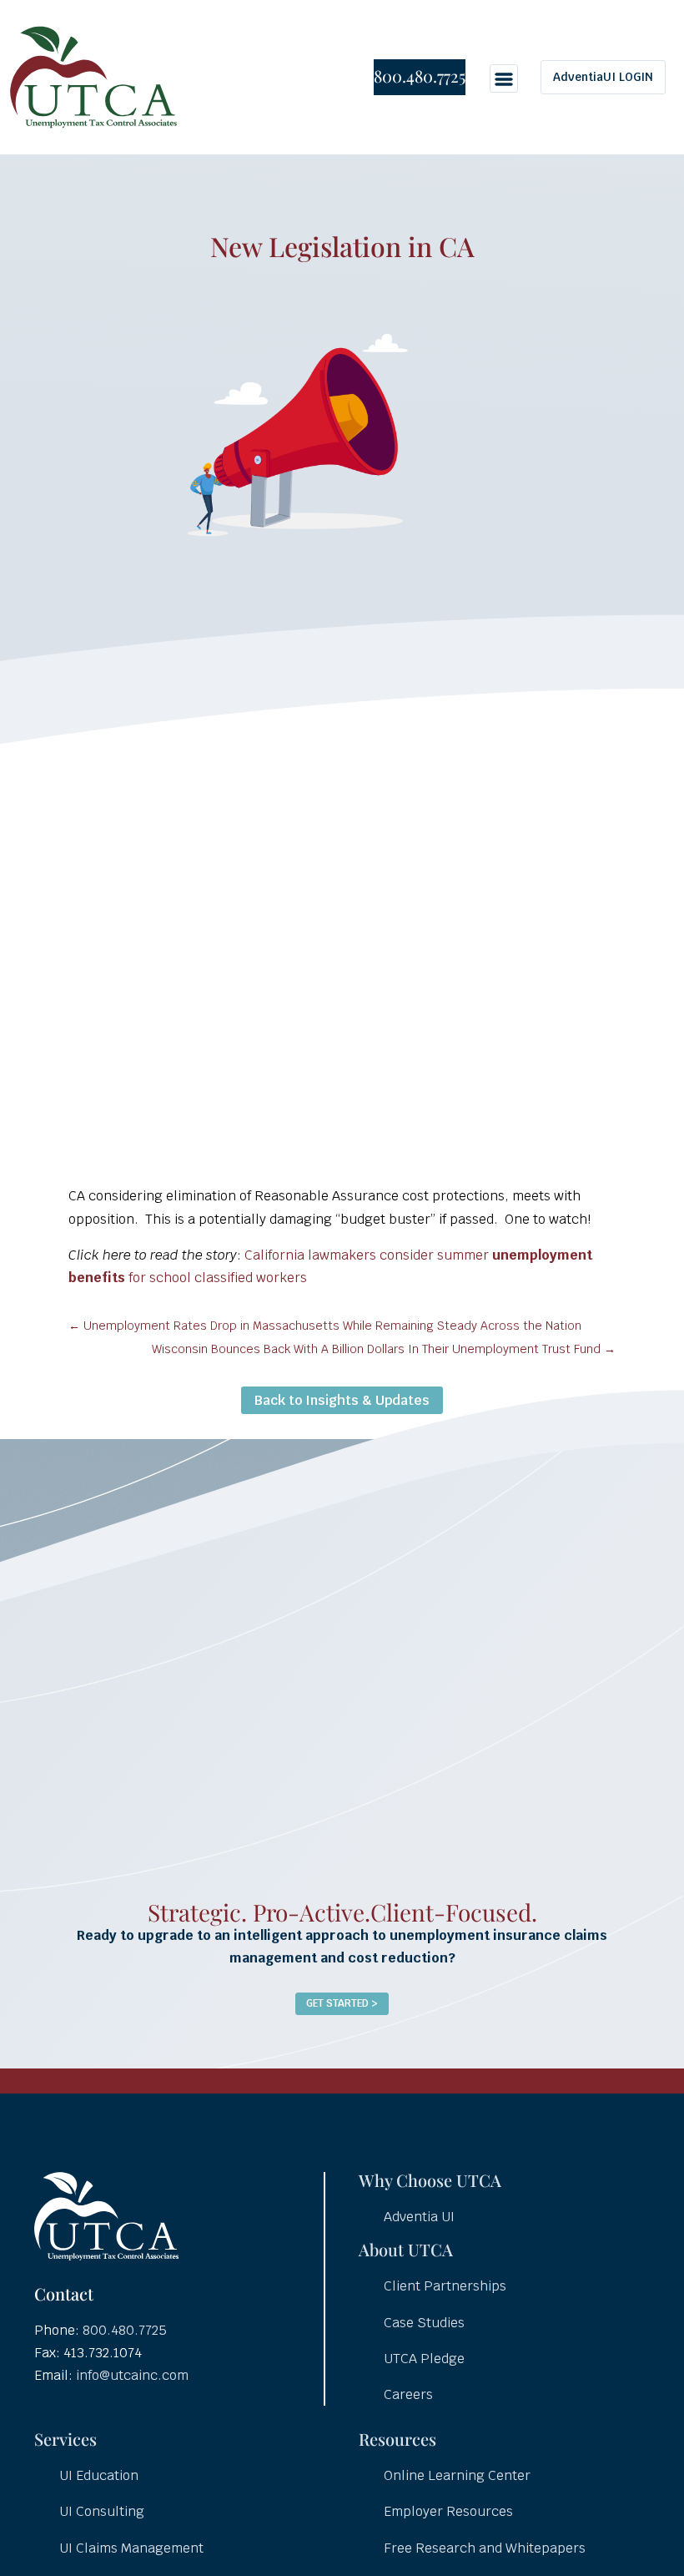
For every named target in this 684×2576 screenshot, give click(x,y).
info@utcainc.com (132, 2375)
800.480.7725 (420, 76)
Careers (408, 2394)
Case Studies (424, 2323)
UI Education (99, 2475)
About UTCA (406, 2249)
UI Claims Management (131, 2548)
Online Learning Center (457, 2475)
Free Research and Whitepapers (485, 2548)
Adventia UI (419, 2217)
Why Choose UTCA (430, 2180)
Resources (397, 2439)
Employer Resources (448, 2511)
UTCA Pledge (424, 2359)
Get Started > (342, 2003)
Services (65, 2439)
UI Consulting (102, 2511)
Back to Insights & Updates (342, 1400)
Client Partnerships (445, 2286)
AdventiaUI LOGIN (603, 77)
